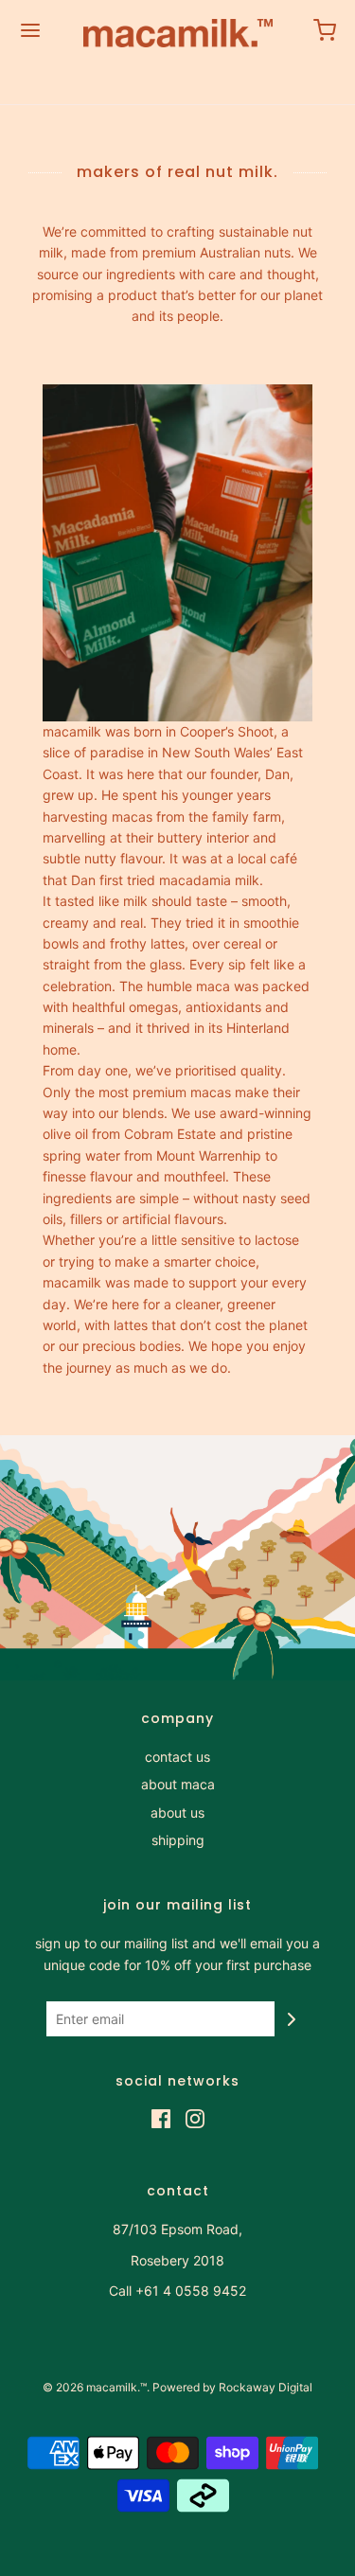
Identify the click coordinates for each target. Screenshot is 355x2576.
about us (177, 1812)
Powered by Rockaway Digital (232, 2387)
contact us (177, 1757)
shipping (178, 1840)
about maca (178, 1784)
